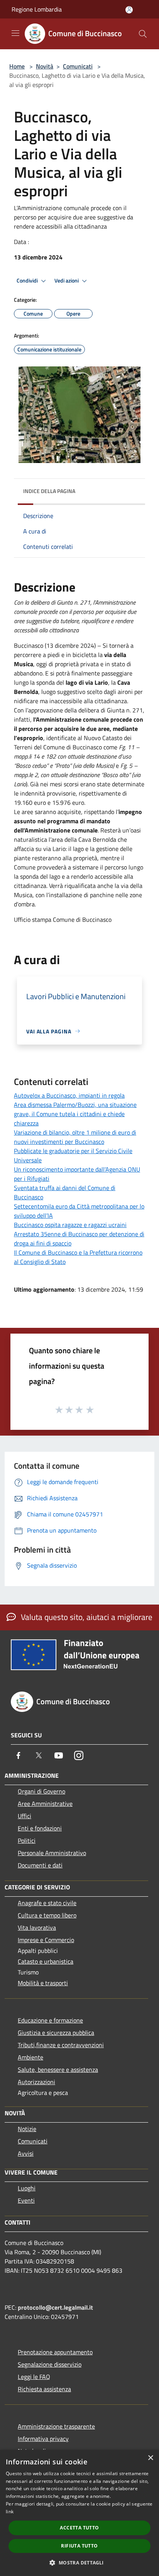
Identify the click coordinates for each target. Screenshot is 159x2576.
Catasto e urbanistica (46, 1961)
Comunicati (78, 66)
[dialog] (79, 2513)
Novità (45, 66)
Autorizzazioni (36, 2082)
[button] (79, 2563)
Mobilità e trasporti (43, 1983)
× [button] (150, 2458)
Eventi (26, 2200)
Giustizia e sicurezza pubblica (56, 2033)
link (10, 2512)
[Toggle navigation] (15, 33)
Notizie (27, 2129)
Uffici (25, 1816)
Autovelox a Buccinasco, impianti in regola (69, 1095)
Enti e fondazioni (40, 1828)
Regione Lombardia (37, 9)
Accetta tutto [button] (79, 2528)
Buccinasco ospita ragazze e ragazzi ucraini (70, 1225)
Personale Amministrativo (52, 1853)
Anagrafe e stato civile (47, 1903)
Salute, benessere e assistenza (58, 2069)
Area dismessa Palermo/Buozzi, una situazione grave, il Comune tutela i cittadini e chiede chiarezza (75, 1114)
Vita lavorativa (37, 1927)
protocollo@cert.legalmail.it (55, 2307)
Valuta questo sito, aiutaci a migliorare (86, 1617)
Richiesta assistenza (44, 2389)
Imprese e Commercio (46, 1940)
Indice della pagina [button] (49, 491)
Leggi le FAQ (34, 2377)
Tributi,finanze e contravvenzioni (61, 2045)
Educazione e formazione (50, 2020)
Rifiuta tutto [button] (79, 2546)
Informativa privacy (43, 2439)
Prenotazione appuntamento (55, 2352)
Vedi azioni (67, 281)
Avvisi (26, 2153)
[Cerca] (143, 34)
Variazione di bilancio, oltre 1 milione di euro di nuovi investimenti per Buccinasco (75, 1137)
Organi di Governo (41, 1791)
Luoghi (27, 2188)
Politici (27, 1840)
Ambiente (30, 2057)
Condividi (28, 281)
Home (17, 66)
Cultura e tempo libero (47, 1915)
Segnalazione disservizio (50, 2364)
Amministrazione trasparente (56, 2426)
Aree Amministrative (45, 1804)
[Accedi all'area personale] (129, 10)
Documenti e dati (40, 1865)
